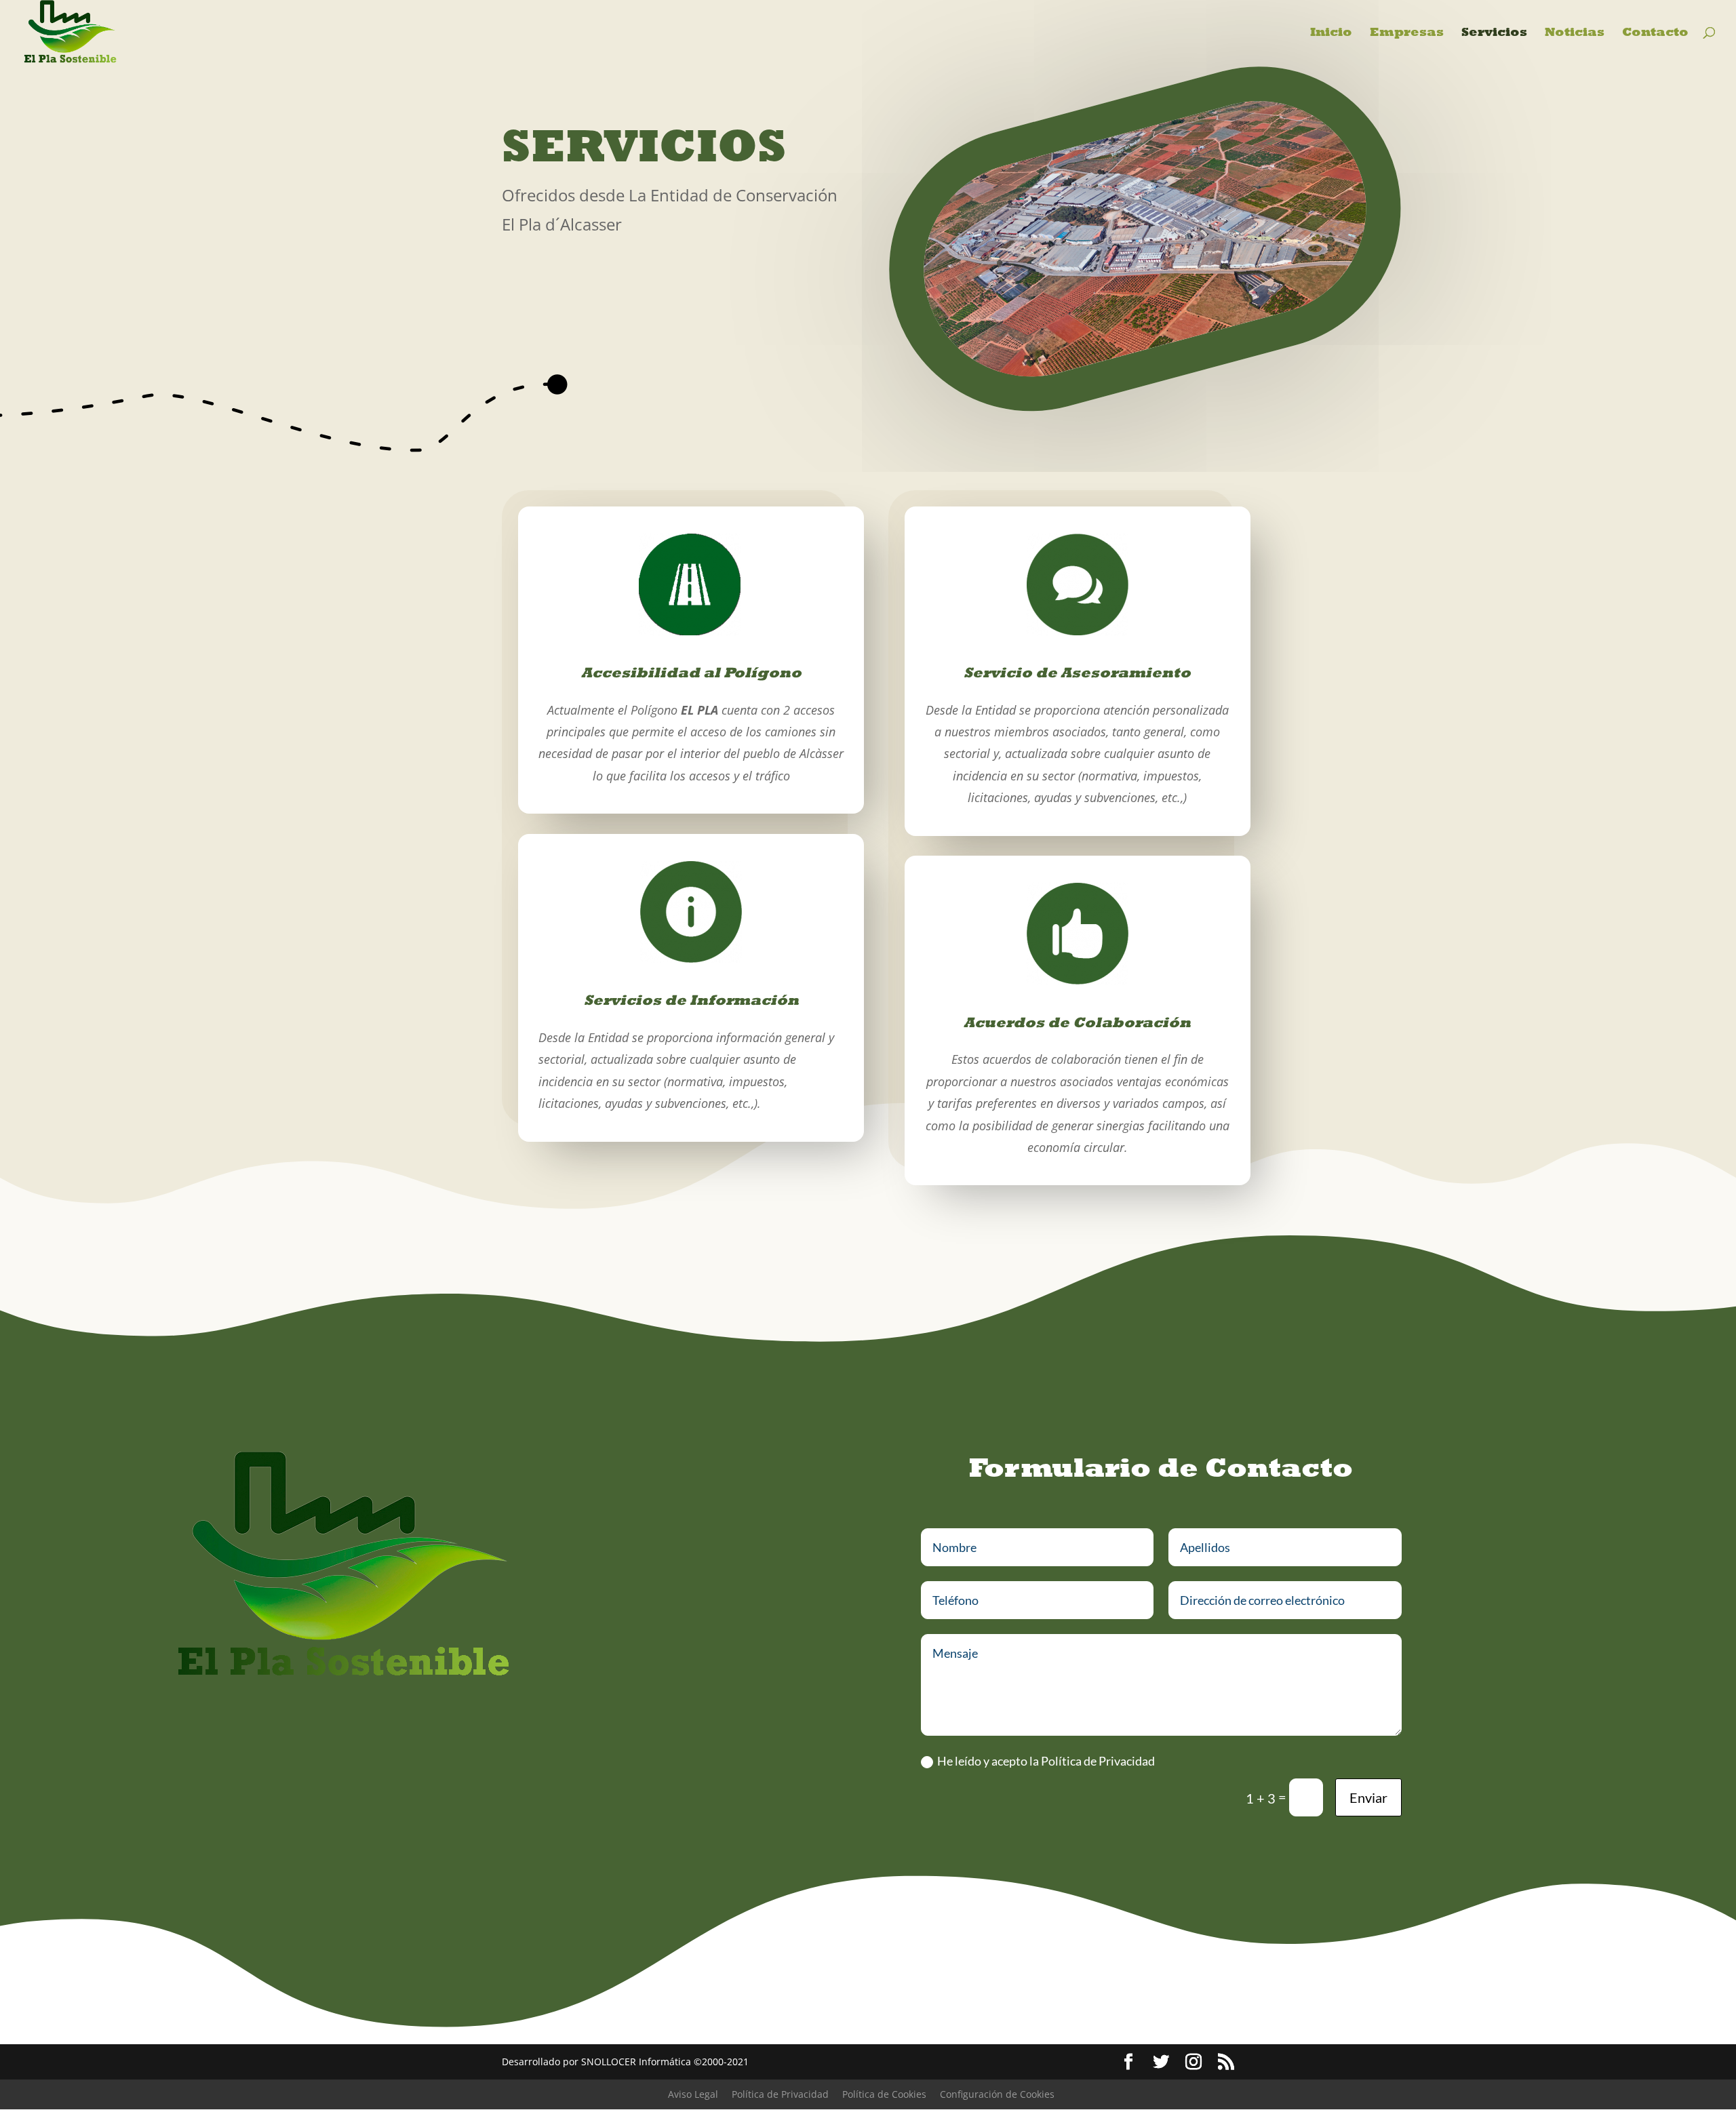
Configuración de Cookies (997, 2094)
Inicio (1331, 33)
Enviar (1368, 1797)
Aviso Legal (693, 2094)
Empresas (1407, 33)
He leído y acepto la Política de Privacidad (1046, 1761)
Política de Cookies (884, 2094)
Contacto (1655, 33)
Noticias (1575, 33)
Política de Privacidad (780, 2094)
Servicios (1494, 33)
